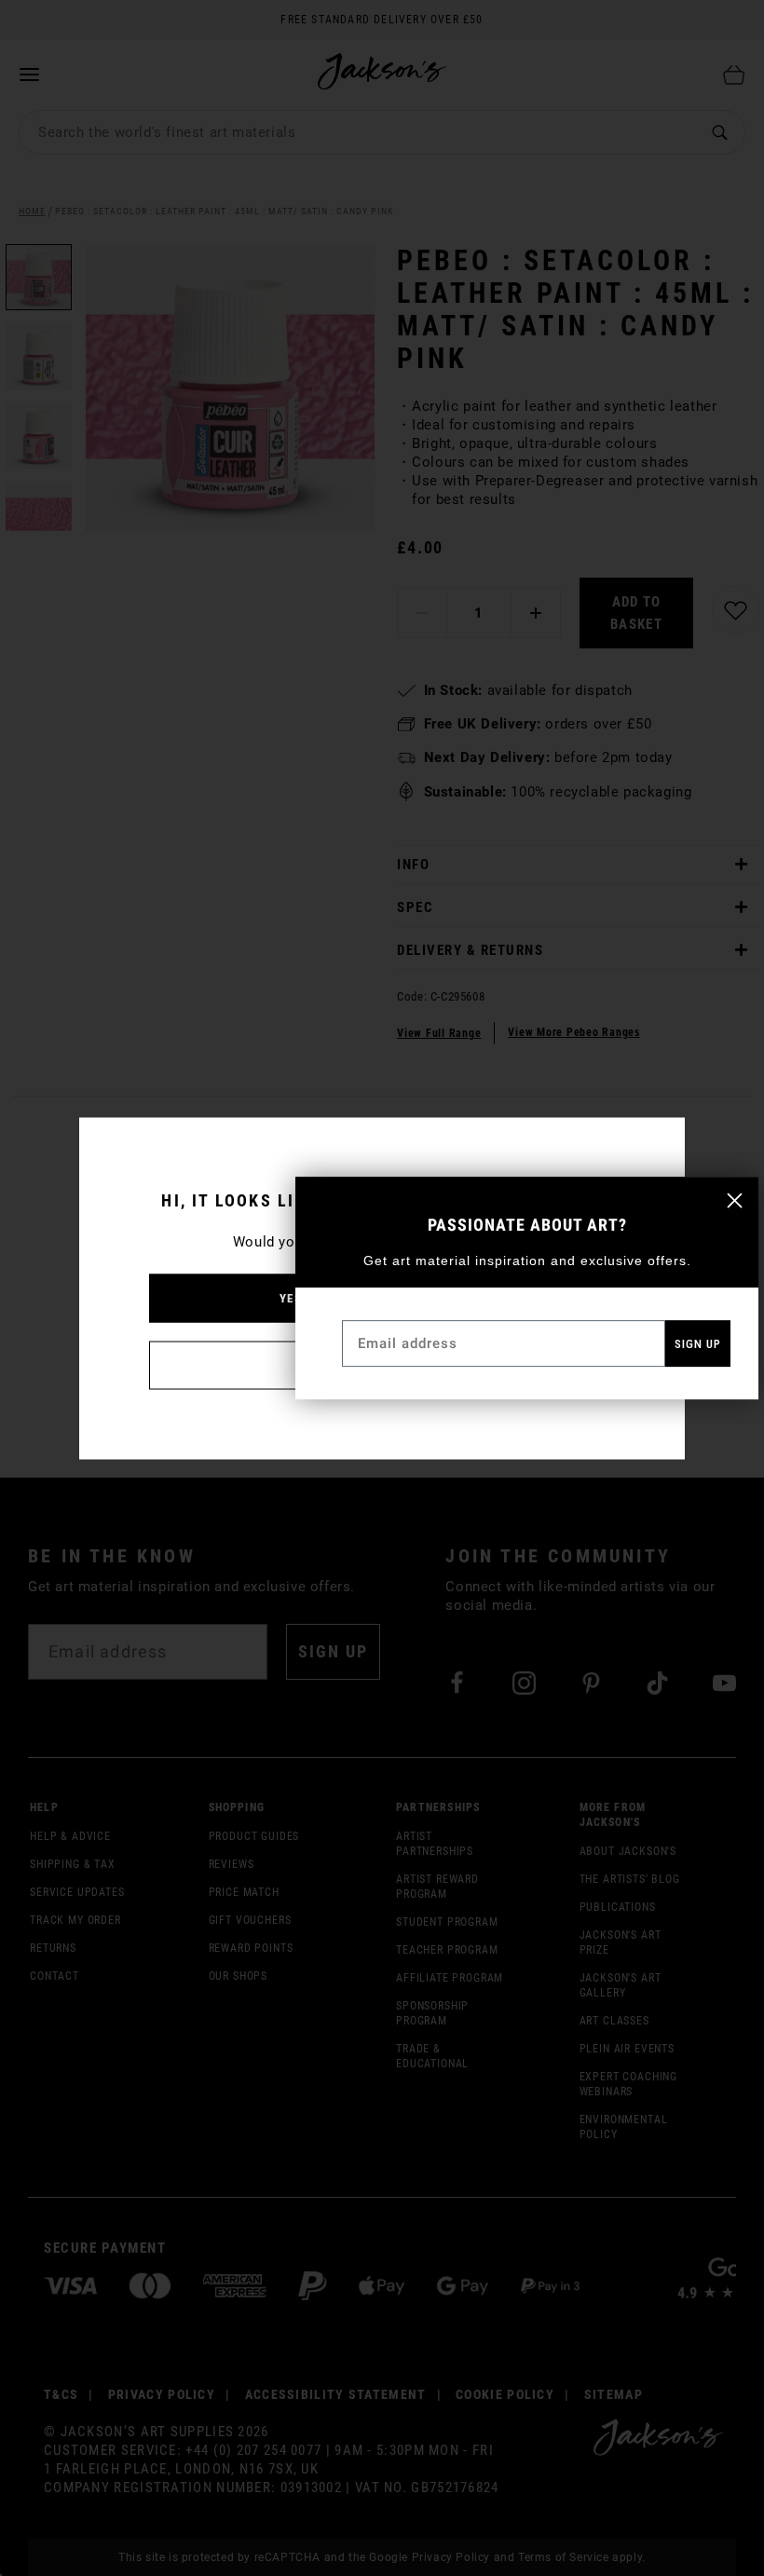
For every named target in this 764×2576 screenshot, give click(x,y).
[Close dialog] (735, 1200)
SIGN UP (698, 1344)
